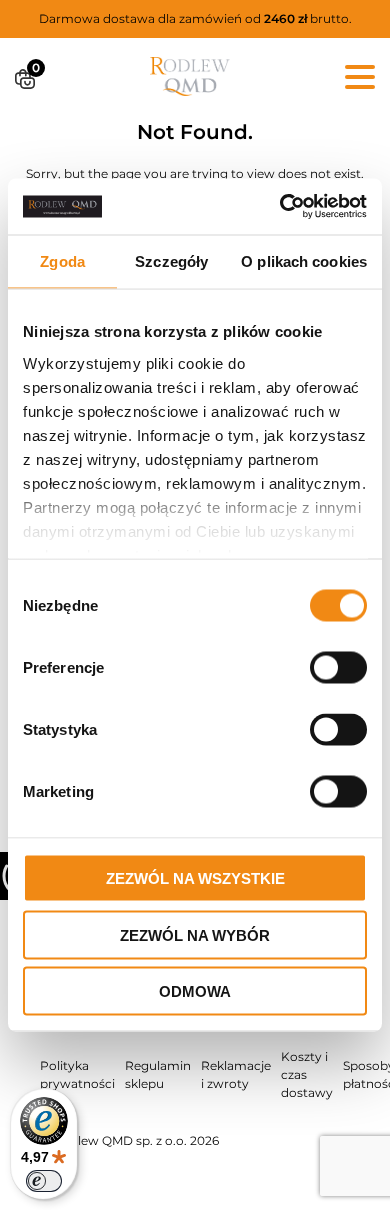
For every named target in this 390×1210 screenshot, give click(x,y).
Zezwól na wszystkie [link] (195, 878)
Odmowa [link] (195, 991)
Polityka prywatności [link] (77, 1074)
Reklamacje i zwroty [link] (236, 1074)
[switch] (44, 1181)
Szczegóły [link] (171, 260)
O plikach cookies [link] (304, 260)
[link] (280, 207)
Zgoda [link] (62, 260)
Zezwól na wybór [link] (195, 934)
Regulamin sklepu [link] (158, 1074)
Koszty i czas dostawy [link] (307, 1074)
